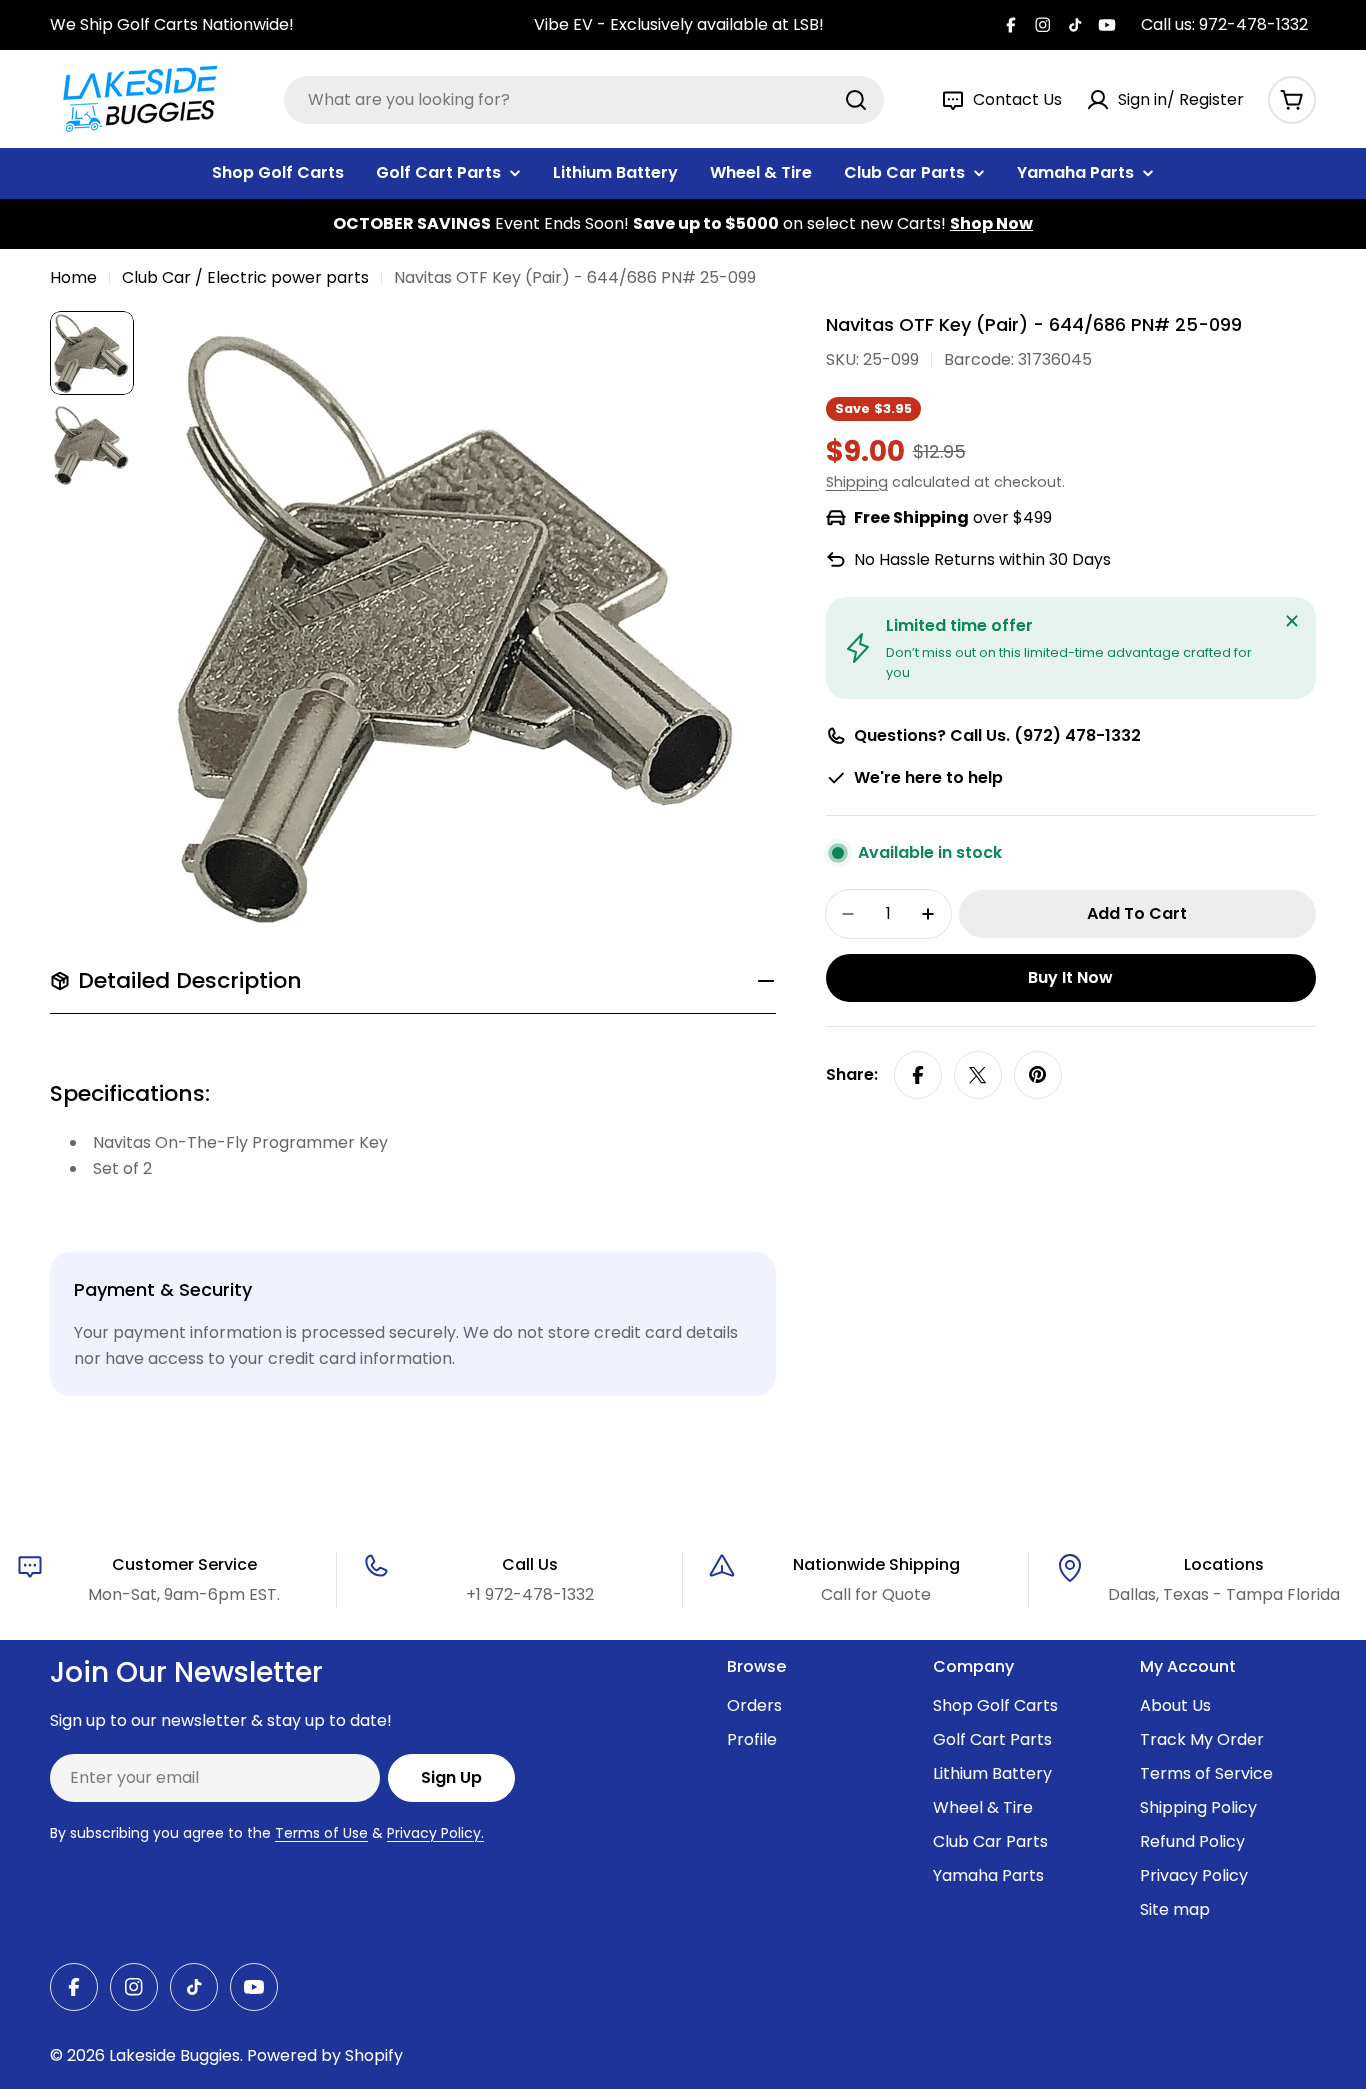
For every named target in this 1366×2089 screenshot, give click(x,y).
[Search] (856, 100)
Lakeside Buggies (174, 2055)
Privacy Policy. (435, 1833)
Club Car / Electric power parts (245, 277)
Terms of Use (321, 1833)
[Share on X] (978, 1075)
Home (73, 277)
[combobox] (584, 100)
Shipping (857, 482)
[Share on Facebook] (918, 1075)
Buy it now (1070, 977)
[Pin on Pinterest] (1038, 1075)
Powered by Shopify (325, 2055)
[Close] (1292, 621)
